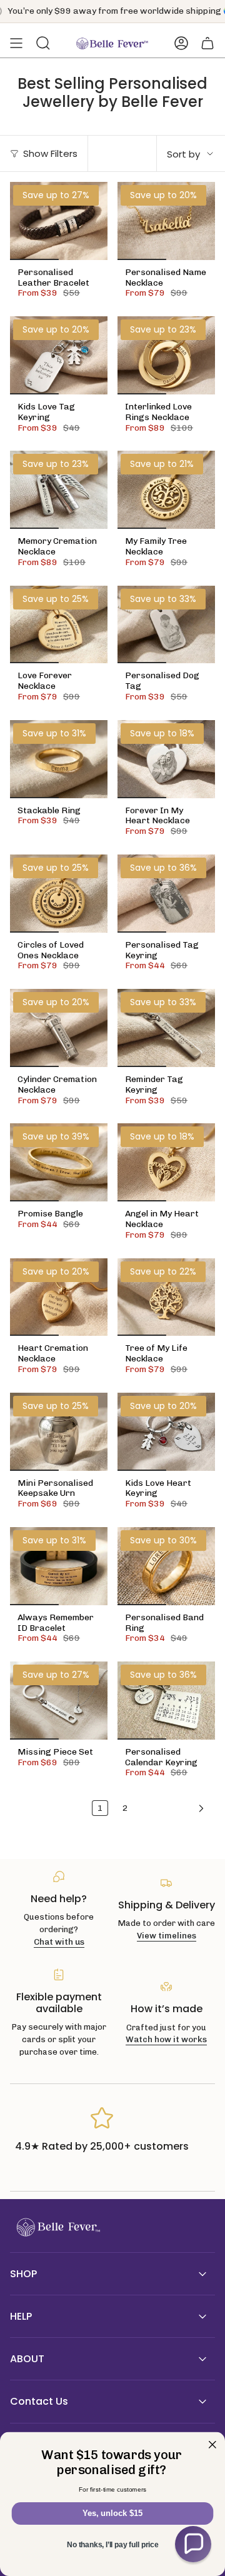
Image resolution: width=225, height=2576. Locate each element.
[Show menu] (16, 43)
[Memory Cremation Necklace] (59, 490)
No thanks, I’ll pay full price (112, 2545)
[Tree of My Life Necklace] (166, 1297)
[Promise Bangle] (59, 1162)
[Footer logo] (57, 2228)
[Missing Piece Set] (59, 1701)
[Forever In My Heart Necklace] (166, 759)
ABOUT (27, 2359)
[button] (193, 2544)
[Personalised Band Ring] (166, 1566)
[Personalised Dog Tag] (166, 625)
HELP (21, 2316)
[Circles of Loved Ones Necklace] (59, 894)
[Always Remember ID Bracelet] (59, 1566)
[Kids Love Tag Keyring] (59, 355)
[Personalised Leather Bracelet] (59, 221)
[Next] (174, 1808)
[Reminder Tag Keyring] (166, 1028)
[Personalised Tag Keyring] (166, 894)
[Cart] (207, 43)
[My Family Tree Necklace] (166, 490)
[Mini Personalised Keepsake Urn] (59, 1432)
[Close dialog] (212, 2445)
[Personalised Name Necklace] (166, 221)
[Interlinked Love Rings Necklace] (166, 355)
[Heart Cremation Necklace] (59, 1297)
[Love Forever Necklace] (59, 625)
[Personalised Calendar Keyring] (166, 1701)
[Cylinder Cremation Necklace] (59, 1028)
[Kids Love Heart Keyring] (166, 1432)
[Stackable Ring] (59, 759)
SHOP (23, 2274)
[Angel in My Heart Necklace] (166, 1162)
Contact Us (39, 2401)
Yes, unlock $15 (112, 2513)
